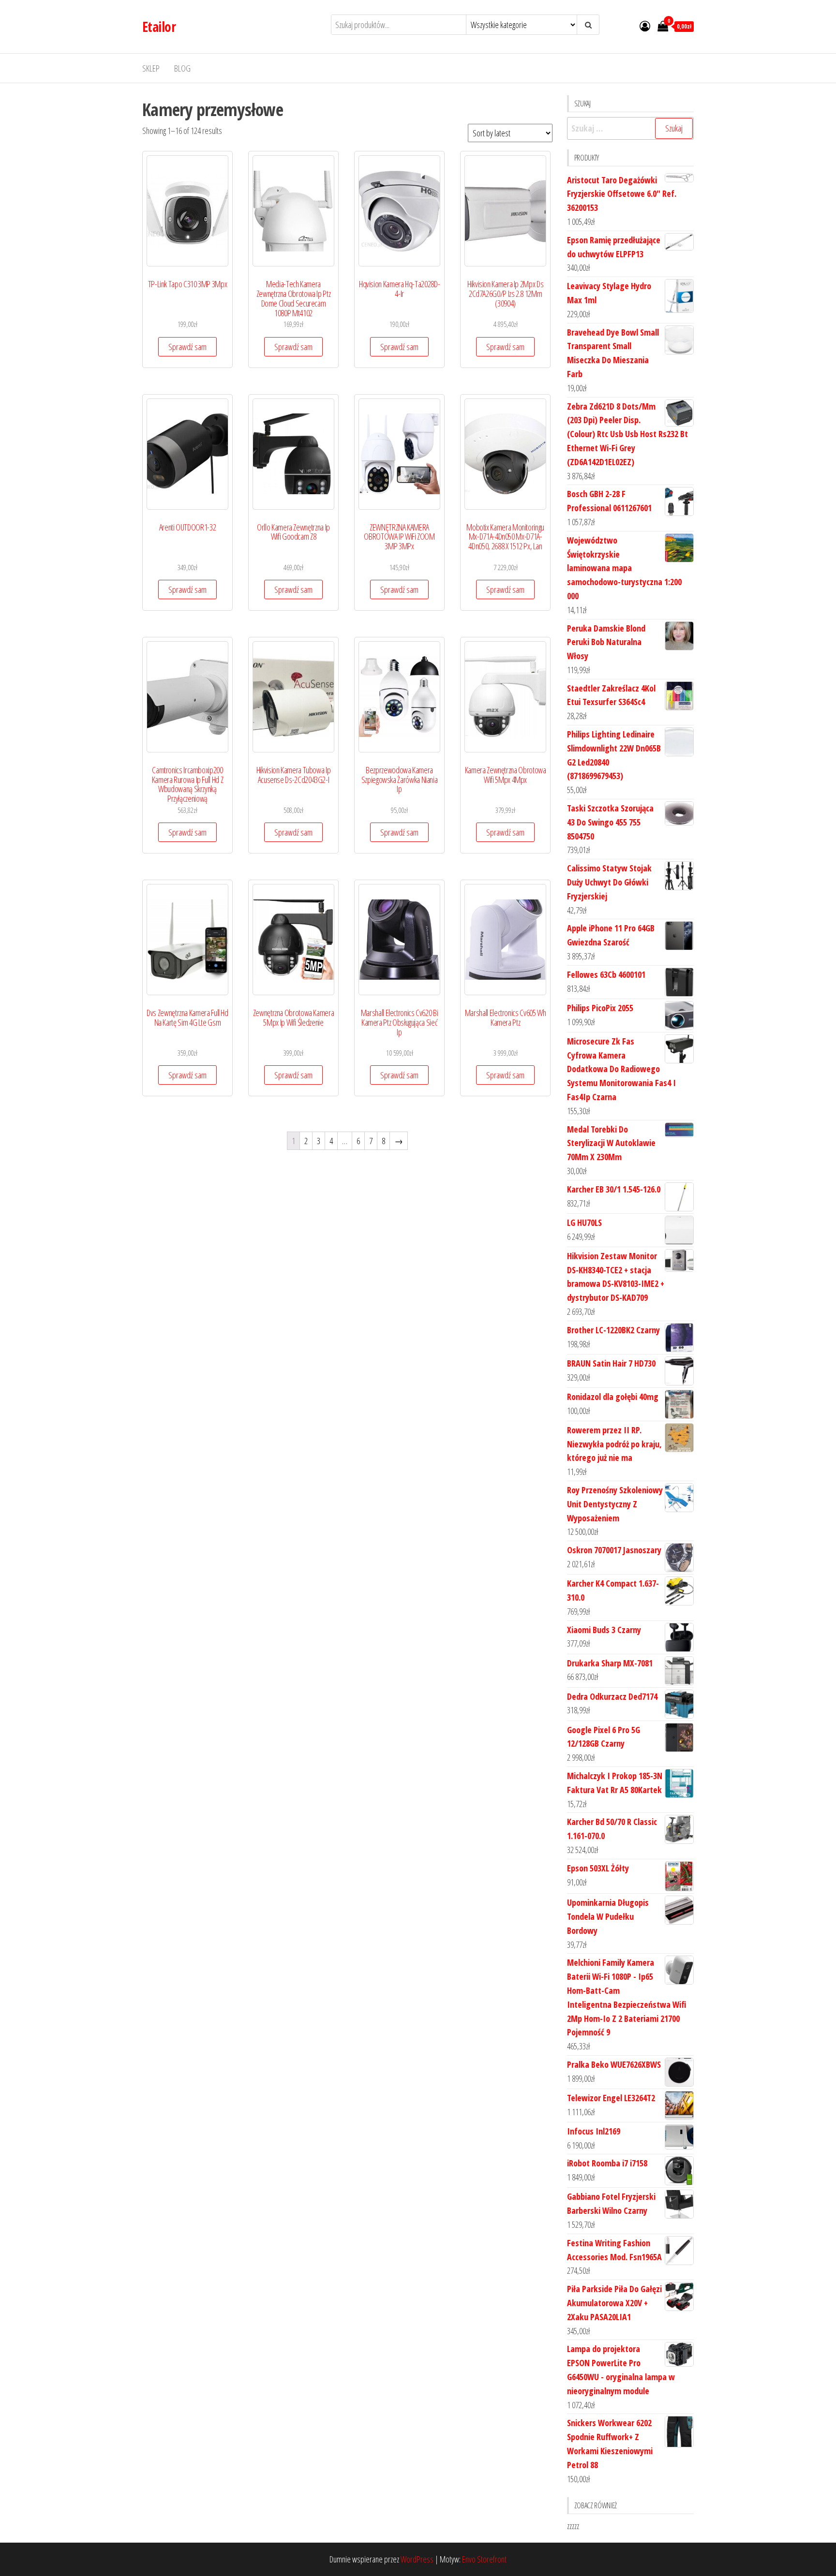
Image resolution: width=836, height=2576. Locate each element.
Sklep (151, 68)
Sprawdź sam (187, 347)
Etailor (159, 27)
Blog (182, 68)
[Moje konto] (645, 26)
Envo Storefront (484, 2559)
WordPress (417, 2559)
